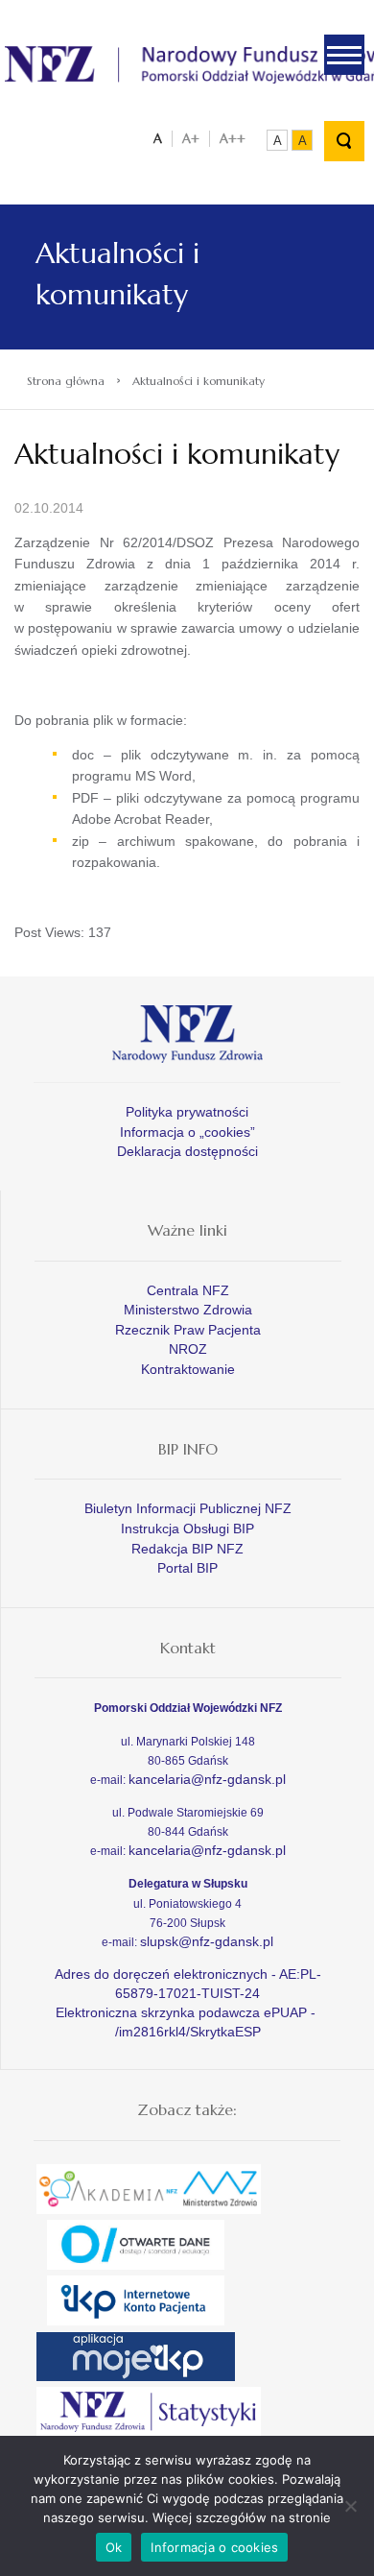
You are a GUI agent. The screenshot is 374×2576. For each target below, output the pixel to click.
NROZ (188, 1349)
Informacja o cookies (214, 2547)
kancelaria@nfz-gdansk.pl (207, 1779)
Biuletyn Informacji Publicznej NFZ (188, 1508)
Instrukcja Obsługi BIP (187, 1529)
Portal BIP (187, 1568)
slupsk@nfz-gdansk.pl (207, 1941)
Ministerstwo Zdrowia (188, 1310)
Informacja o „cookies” (187, 1132)
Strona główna (66, 381)
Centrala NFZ (188, 1290)
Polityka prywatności (187, 1112)
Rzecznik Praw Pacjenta (188, 1330)
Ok (114, 2547)
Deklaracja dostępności (187, 1151)
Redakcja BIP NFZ (187, 1549)
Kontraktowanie (188, 1369)
